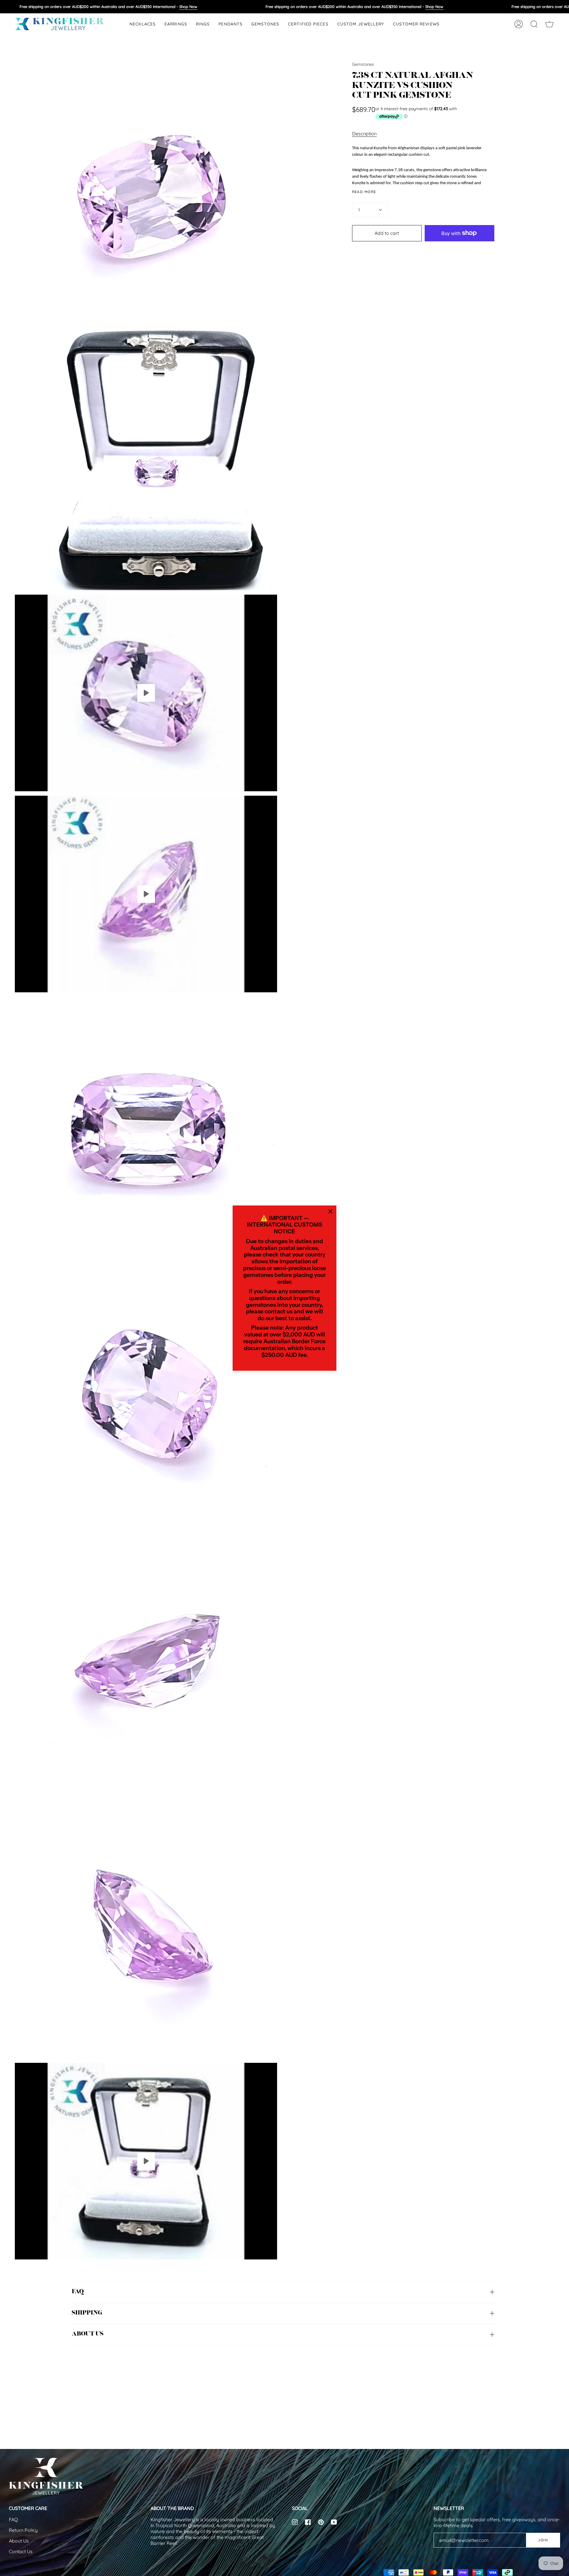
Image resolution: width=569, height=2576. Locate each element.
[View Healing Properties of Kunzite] (146, 693)
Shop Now (188, 7)
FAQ (78, 2292)
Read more (364, 192)
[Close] (330, 1211)
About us (88, 2334)
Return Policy (23, 2530)
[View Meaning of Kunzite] (146, 894)
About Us (19, 2541)
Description (364, 134)
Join (543, 2540)
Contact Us (21, 2551)
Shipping (87, 2313)
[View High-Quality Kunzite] (146, 2161)
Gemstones (363, 64)
